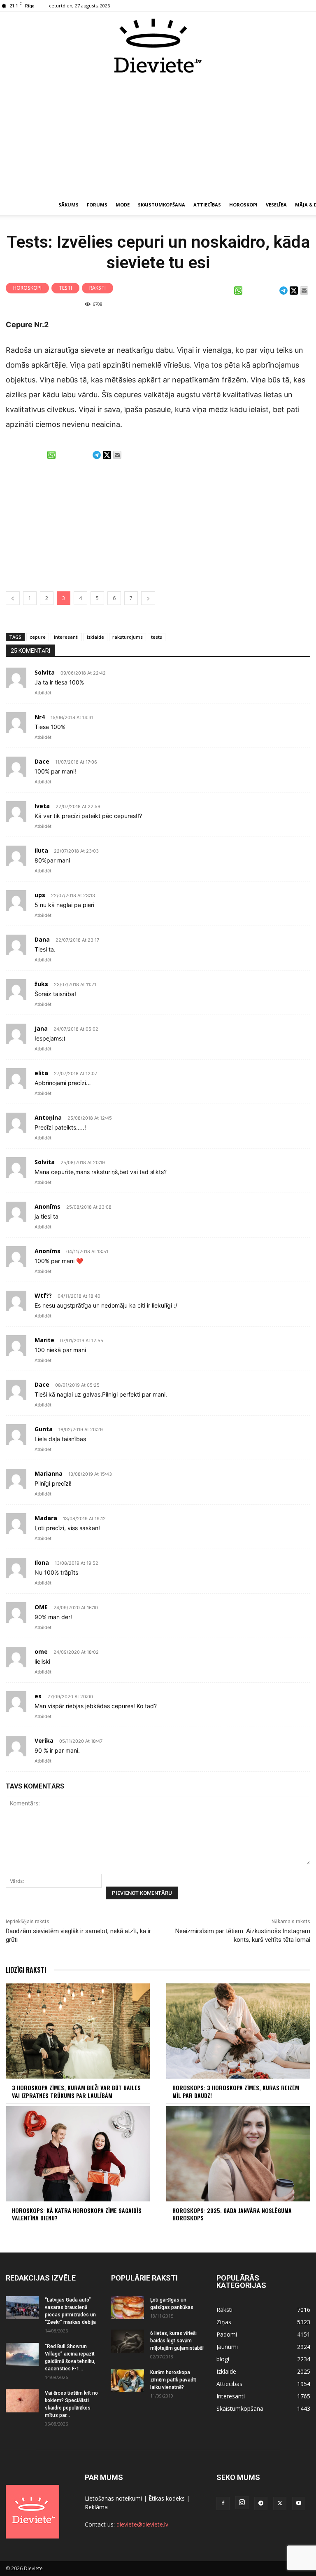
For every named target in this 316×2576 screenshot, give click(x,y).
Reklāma (96, 2507)
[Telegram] (261, 2503)
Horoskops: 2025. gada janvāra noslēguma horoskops (232, 2214)
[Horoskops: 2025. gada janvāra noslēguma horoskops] (238, 2154)
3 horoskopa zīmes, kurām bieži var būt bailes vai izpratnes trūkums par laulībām (76, 2091)
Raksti (98, 288)
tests (157, 637)
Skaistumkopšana (161, 205)
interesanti (66, 637)
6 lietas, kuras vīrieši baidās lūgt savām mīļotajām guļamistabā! (177, 2341)
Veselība (276, 205)
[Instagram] (242, 2503)
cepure (38, 637)
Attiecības (207, 205)
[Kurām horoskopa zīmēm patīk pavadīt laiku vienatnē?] (128, 2380)
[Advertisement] (158, 135)
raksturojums (128, 637)
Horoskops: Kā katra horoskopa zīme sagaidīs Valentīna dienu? (77, 2214)
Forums (97, 205)
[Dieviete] (158, 46)
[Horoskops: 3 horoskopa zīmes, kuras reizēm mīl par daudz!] (238, 2031)
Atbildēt (43, 693)
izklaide (95, 637)
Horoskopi (243, 205)
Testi (65, 288)
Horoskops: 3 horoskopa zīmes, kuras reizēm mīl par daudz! (236, 2091)
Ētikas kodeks (167, 2498)
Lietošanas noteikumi (113, 2498)
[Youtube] (299, 2503)
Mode (123, 205)
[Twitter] (280, 2503)
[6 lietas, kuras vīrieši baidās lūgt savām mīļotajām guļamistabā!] (128, 2341)
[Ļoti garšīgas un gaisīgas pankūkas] (128, 2308)
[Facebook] (223, 2503)
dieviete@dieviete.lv (142, 2524)
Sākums (69, 205)
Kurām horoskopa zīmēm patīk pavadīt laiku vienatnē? (173, 2380)
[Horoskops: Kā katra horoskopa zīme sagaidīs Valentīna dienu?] (78, 2154)
